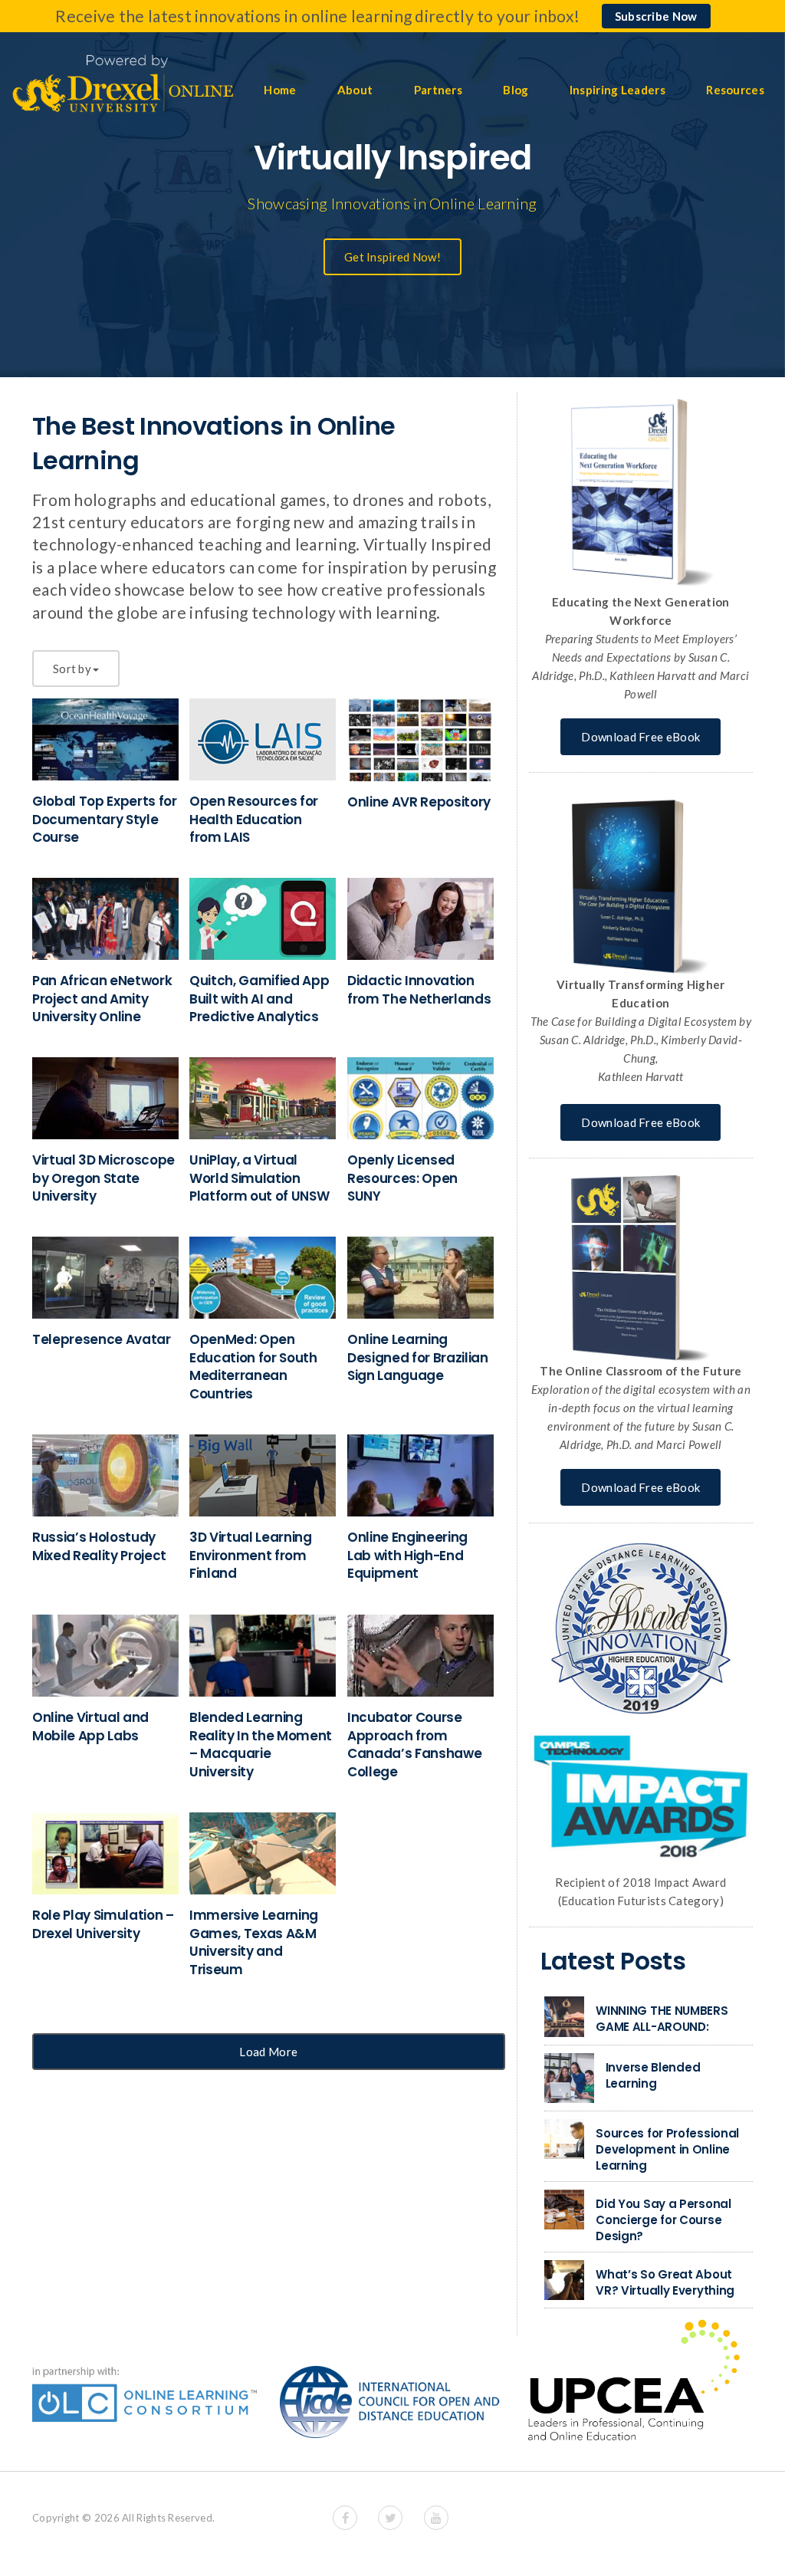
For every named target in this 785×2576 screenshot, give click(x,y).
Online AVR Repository (419, 802)
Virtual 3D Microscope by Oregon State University (103, 1178)
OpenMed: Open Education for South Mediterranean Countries (253, 1367)
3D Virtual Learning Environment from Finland (251, 1556)
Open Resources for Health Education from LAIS (254, 820)
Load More (268, 2052)
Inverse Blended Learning (653, 2075)
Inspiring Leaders (617, 90)
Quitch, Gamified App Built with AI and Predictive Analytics (259, 999)
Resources (735, 90)
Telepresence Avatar (102, 1339)
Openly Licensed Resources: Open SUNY (402, 1178)
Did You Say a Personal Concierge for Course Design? (663, 2220)
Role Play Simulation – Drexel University (103, 1924)
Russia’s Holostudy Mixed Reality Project (99, 1546)
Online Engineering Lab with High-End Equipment (407, 1556)
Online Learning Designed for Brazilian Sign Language (418, 1358)
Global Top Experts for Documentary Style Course (105, 820)
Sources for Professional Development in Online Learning (667, 2149)
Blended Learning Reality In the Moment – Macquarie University (261, 1745)
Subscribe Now (656, 16)
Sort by (72, 669)
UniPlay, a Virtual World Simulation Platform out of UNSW (259, 1178)
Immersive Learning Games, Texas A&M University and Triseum (254, 1942)
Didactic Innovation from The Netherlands (419, 990)
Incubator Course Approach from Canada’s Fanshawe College (414, 1745)
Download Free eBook (640, 737)
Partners (438, 90)
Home (280, 90)
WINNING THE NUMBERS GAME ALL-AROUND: (662, 2019)
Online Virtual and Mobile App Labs (90, 1727)
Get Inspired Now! (392, 257)
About (355, 90)
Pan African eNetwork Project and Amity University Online (102, 999)
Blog (516, 90)
